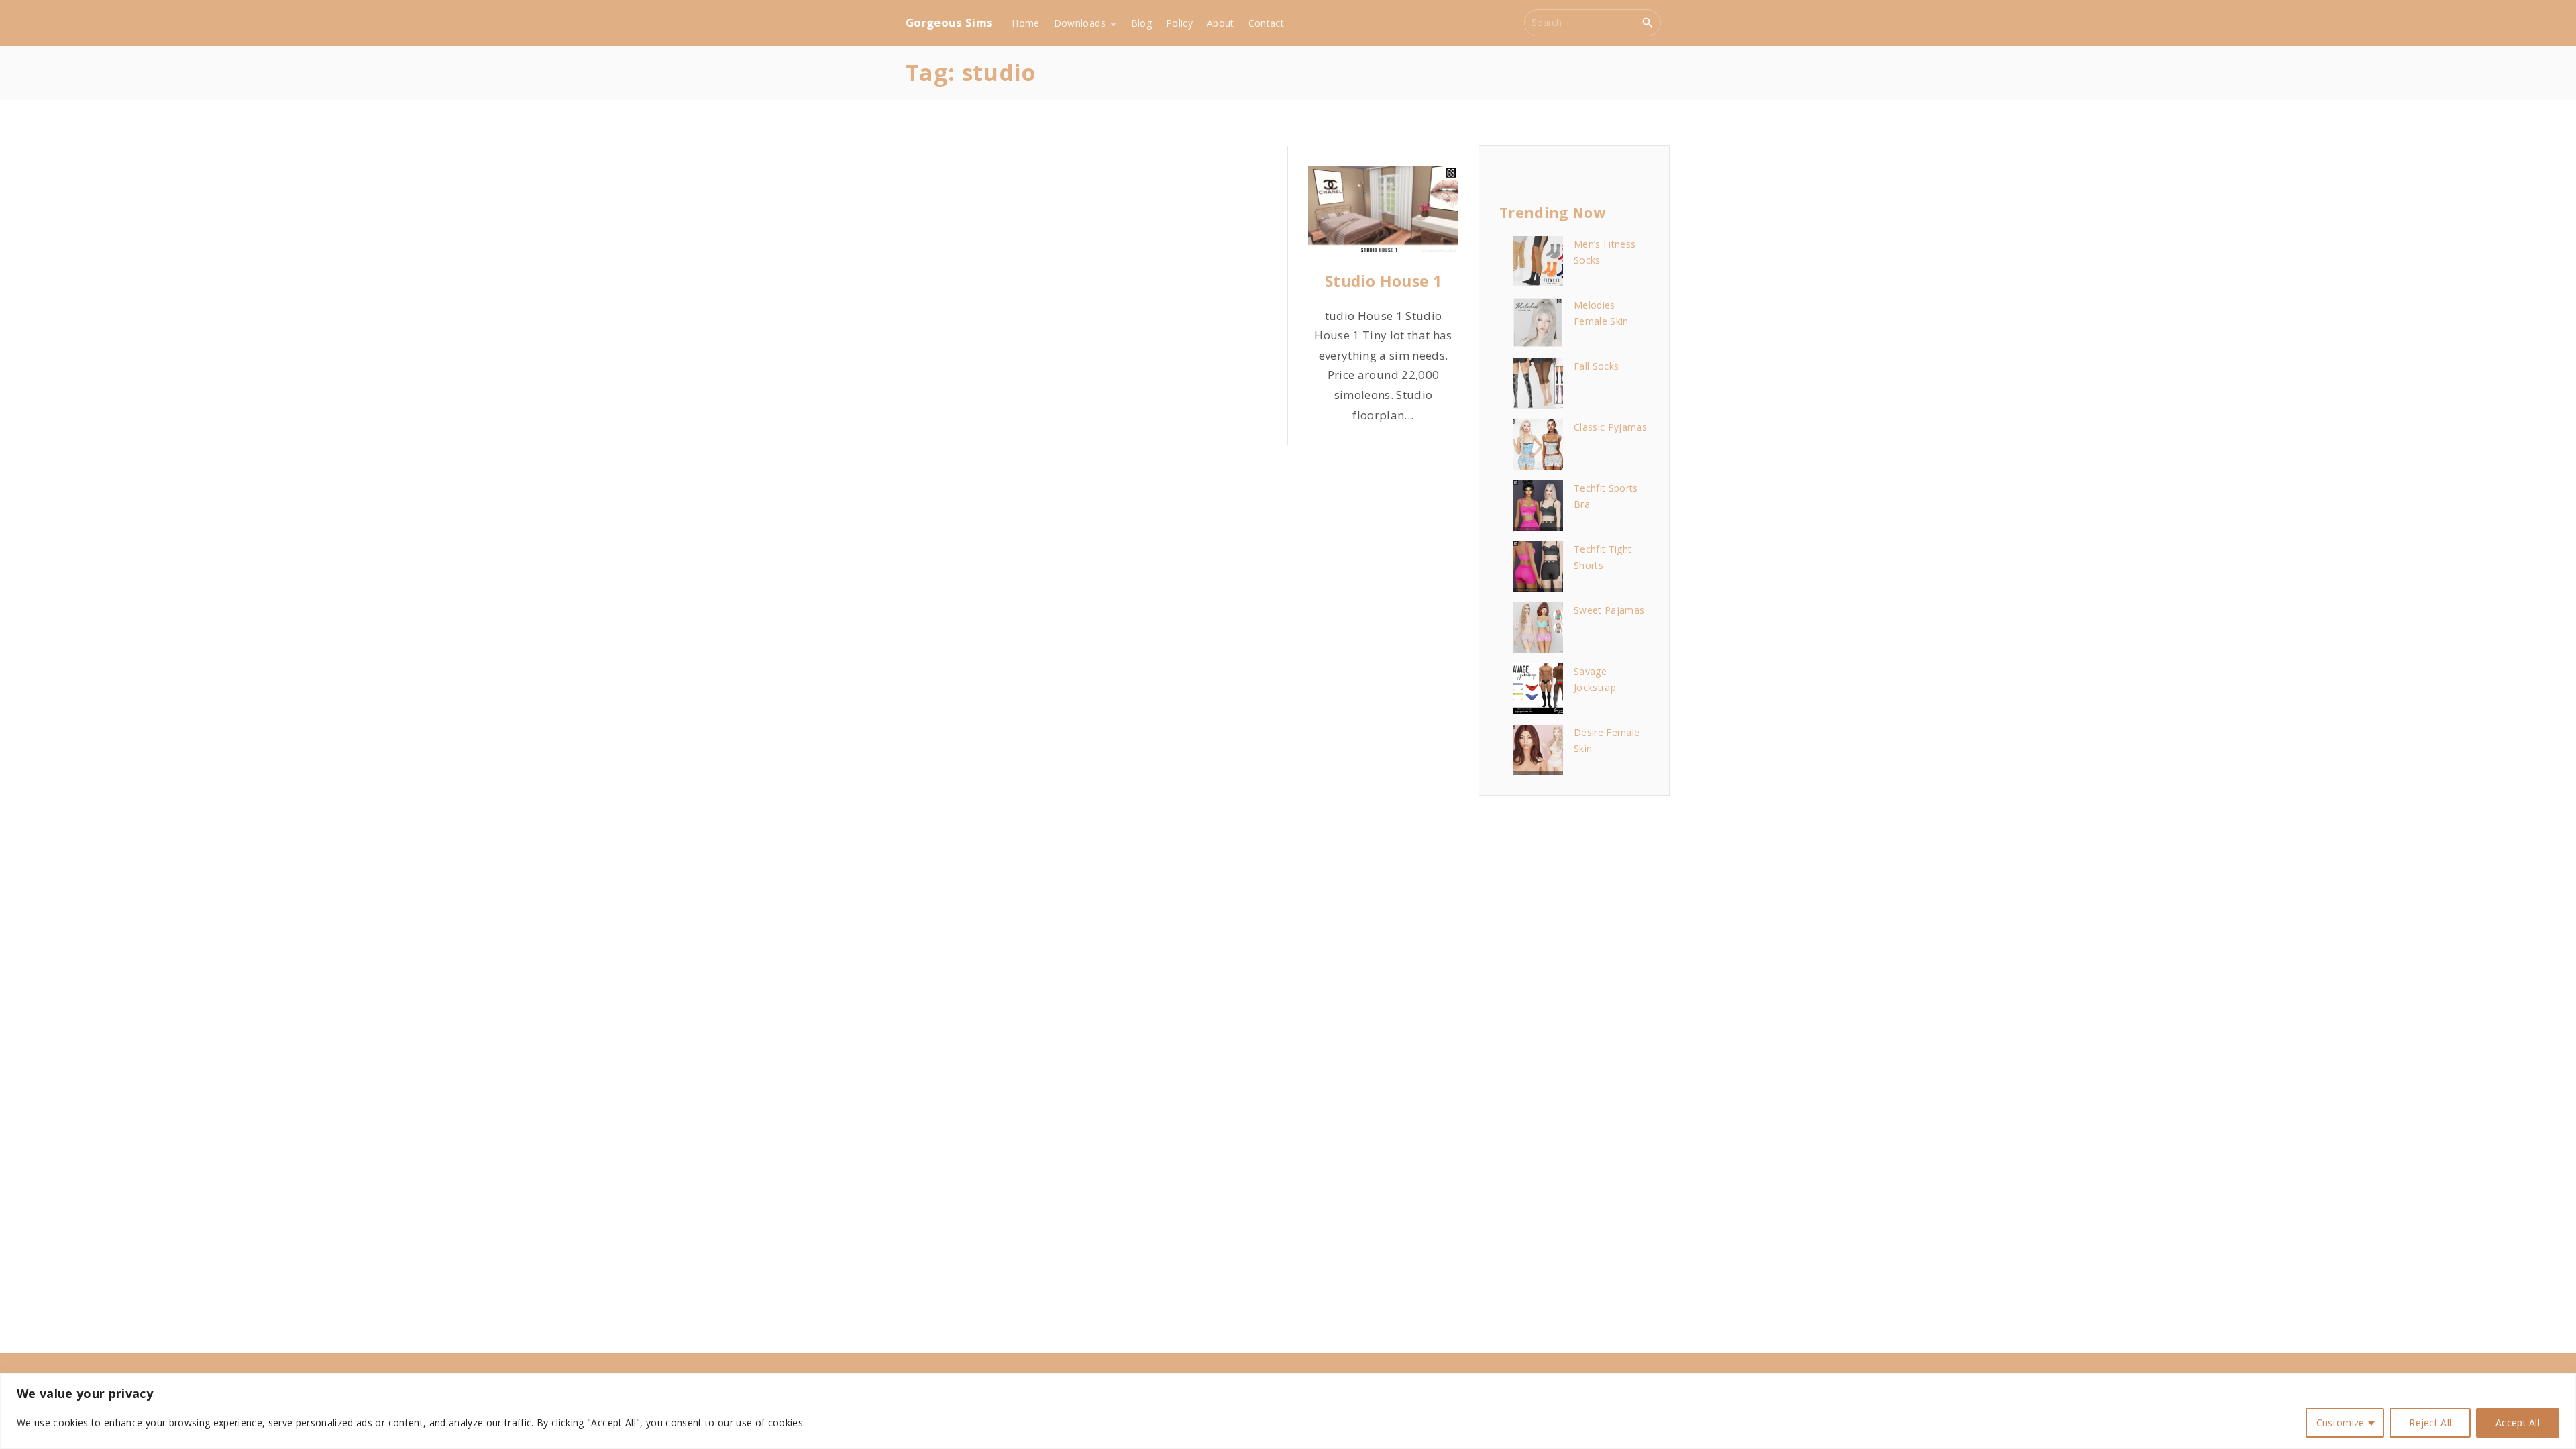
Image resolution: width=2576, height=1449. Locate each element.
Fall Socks (1596, 366)
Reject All (2430, 1423)
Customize (2341, 1423)
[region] (1288, 1411)
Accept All (2518, 1423)
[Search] (1648, 22)
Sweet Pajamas (1609, 610)
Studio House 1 (1383, 281)
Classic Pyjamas (1610, 427)
